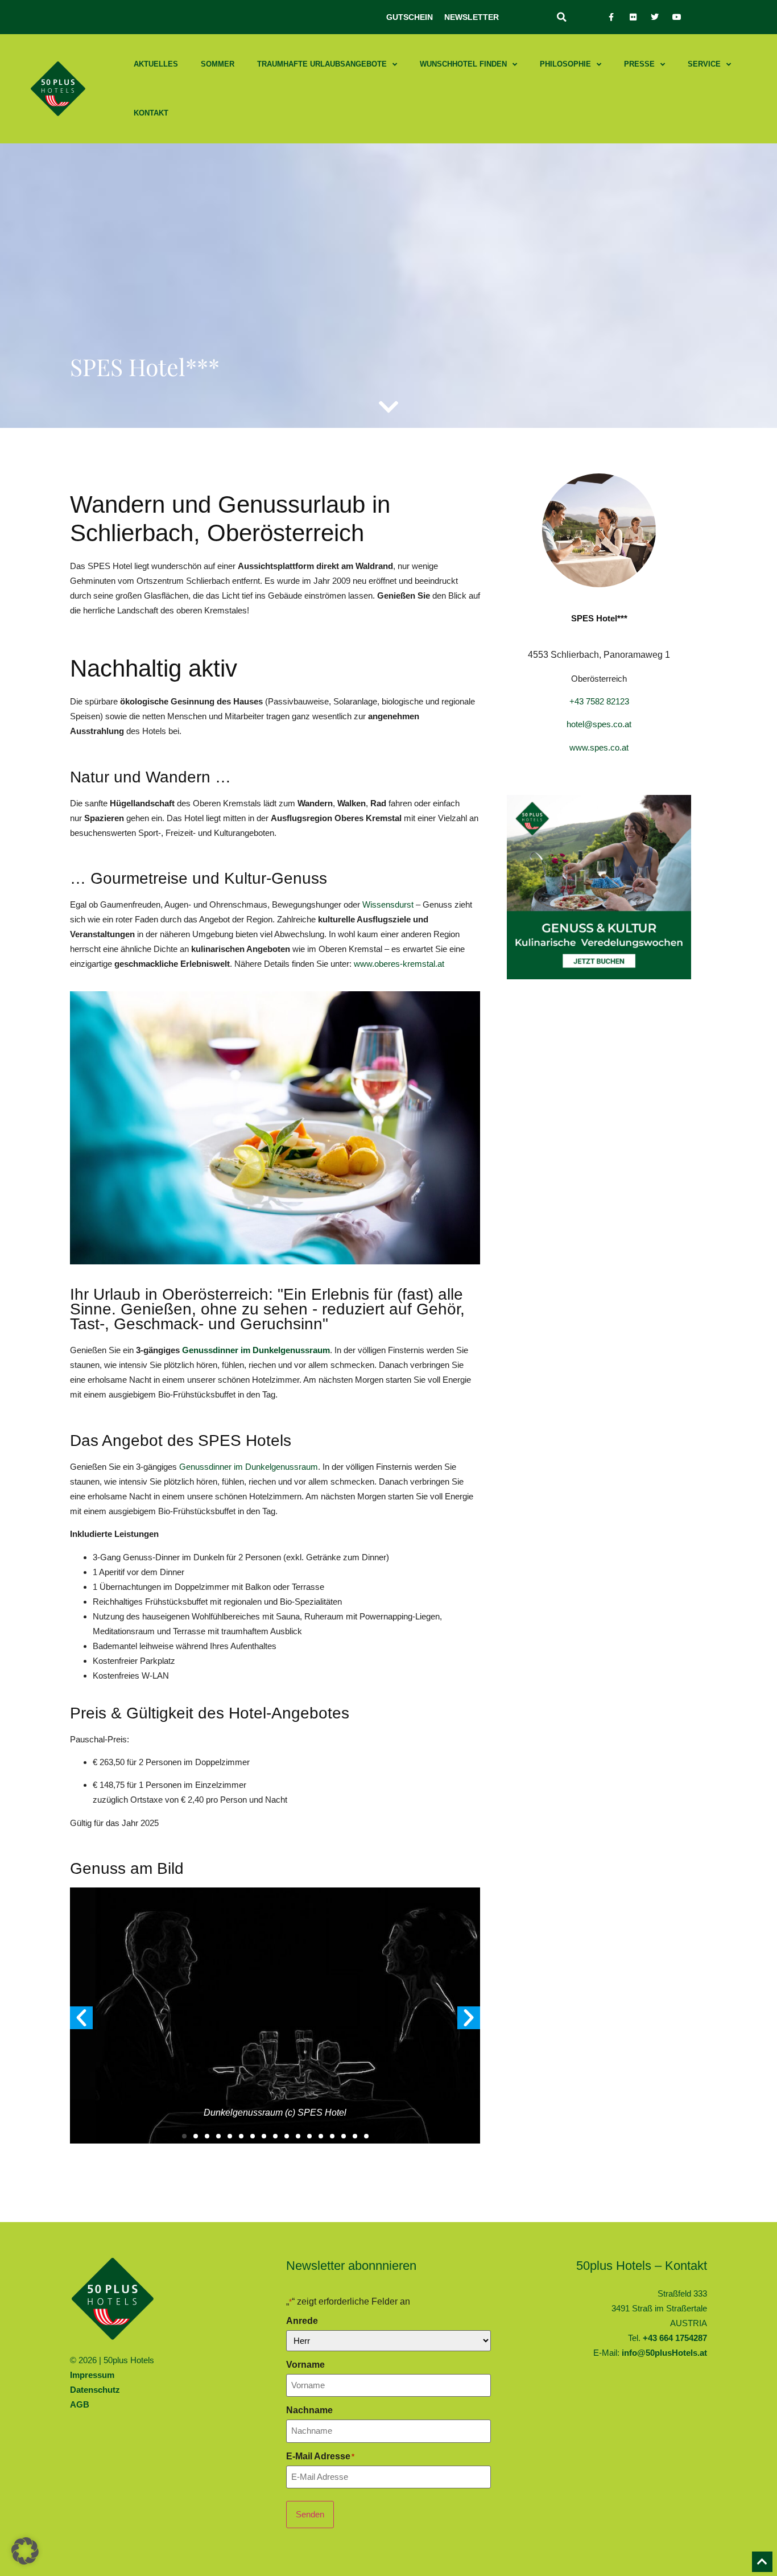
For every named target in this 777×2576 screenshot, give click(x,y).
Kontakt (151, 113)
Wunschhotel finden (463, 64)
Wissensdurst (388, 904)
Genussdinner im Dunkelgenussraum (255, 1350)
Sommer (218, 64)
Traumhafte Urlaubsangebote (322, 64)
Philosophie (565, 64)
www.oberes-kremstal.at (399, 964)
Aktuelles (156, 64)
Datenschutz (95, 2390)
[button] (561, 17)
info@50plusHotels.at (664, 2353)
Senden (310, 2514)
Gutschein (410, 17)
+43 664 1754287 (675, 2338)
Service (704, 64)
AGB (80, 2404)
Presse (639, 64)
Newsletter (472, 17)
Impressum (92, 2375)
